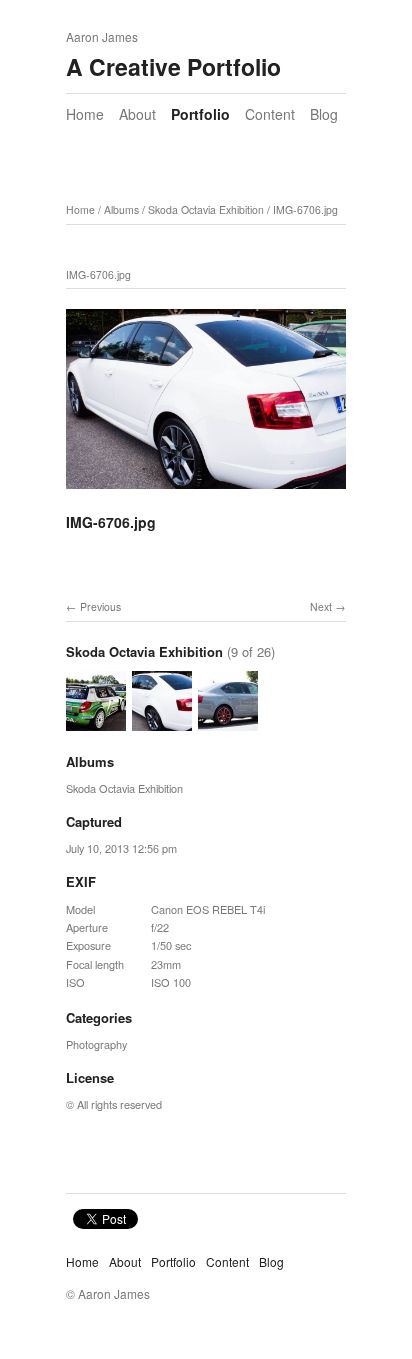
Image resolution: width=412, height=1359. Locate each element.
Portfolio (200, 114)
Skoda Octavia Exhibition (206, 209)
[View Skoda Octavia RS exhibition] (96, 722)
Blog (324, 114)
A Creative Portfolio (173, 66)
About (137, 114)
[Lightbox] (206, 478)
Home (85, 114)
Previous (100, 606)
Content (270, 114)
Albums (121, 209)
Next (321, 606)
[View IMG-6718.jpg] (228, 722)
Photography (96, 1044)
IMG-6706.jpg (305, 209)
